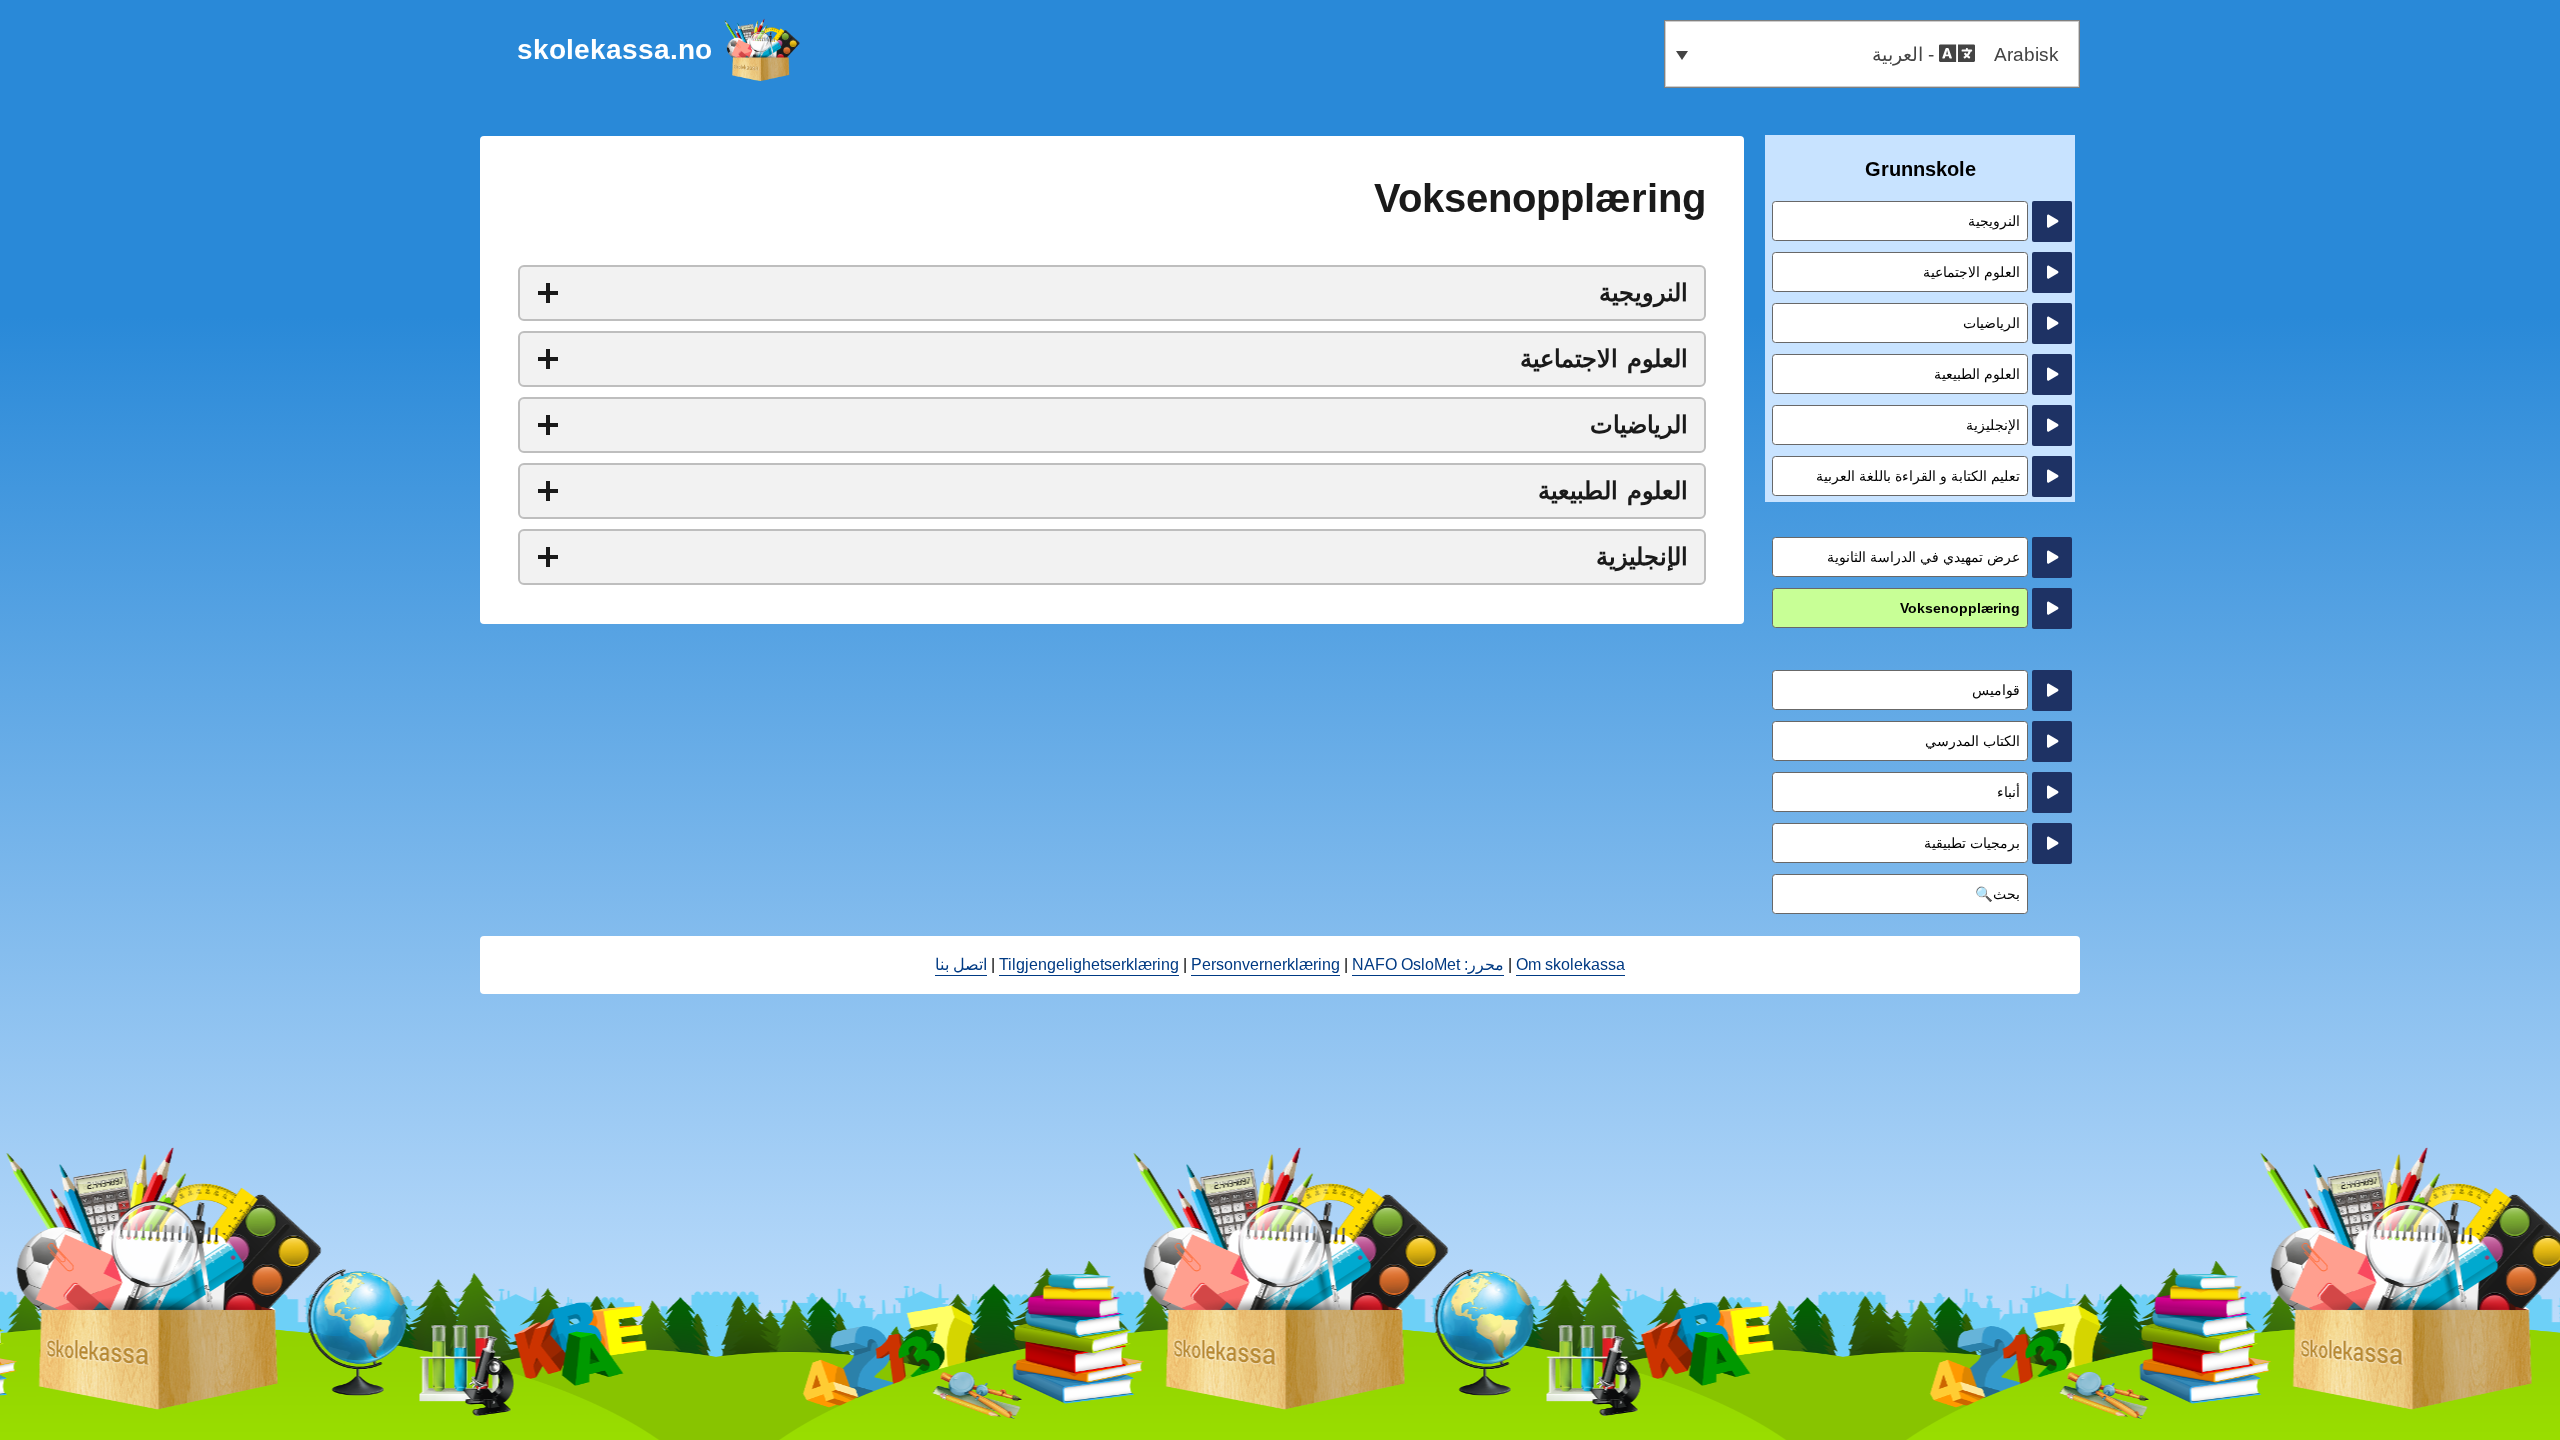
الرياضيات (1991, 323)
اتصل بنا (961, 964)
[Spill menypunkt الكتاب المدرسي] (2052, 741)
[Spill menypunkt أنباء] (2052, 792)
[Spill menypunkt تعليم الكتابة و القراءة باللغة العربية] (2052, 476)
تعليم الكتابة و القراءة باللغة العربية (1918, 476)
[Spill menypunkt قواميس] (2052, 690)
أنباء (2008, 792)
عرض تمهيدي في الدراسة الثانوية (1923, 557)
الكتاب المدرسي (1972, 741)
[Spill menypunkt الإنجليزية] (2052, 425)
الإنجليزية (1993, 425)
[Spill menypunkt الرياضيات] (2052, 323)
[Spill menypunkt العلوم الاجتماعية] (2052, 272)
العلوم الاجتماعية (1971, 272)
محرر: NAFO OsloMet (1428, 964)
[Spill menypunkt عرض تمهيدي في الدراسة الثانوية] (2052, 557)
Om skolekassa (1570, 964)
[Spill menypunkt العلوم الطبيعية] (2052, 374)
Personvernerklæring (1265, 964)
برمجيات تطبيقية (1972, 843)
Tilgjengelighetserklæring (1089, 964)
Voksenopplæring (1960, 608)
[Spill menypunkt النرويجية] (2052, 221)
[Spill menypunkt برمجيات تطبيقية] (2052, 843)
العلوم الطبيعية (1977, 374)
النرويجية (1994, 221)
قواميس (1996, 690)
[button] (1872, 54)
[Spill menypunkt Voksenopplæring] (2052, 608)
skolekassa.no (614, 49)
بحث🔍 (1997, 894)
